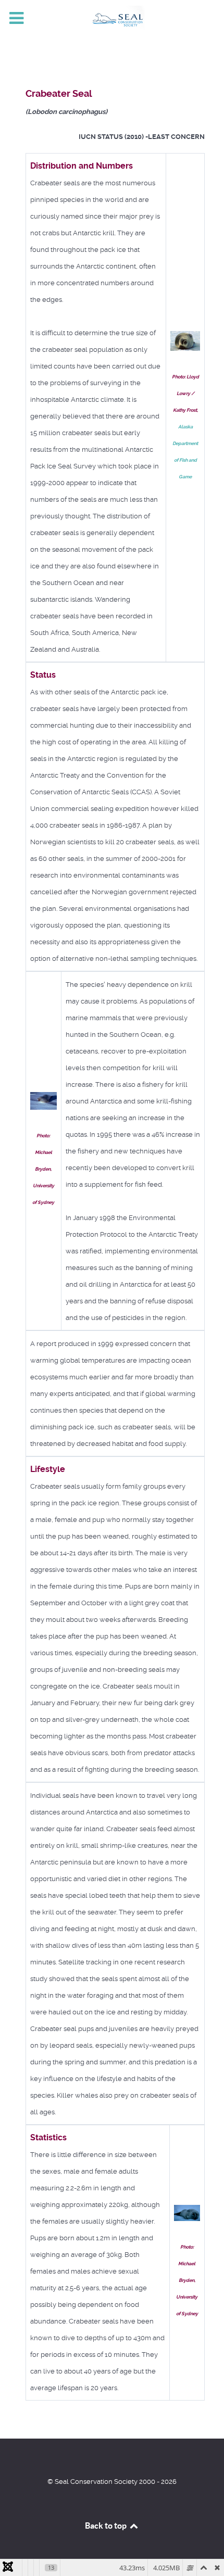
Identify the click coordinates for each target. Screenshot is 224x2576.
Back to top (107, 2526)
